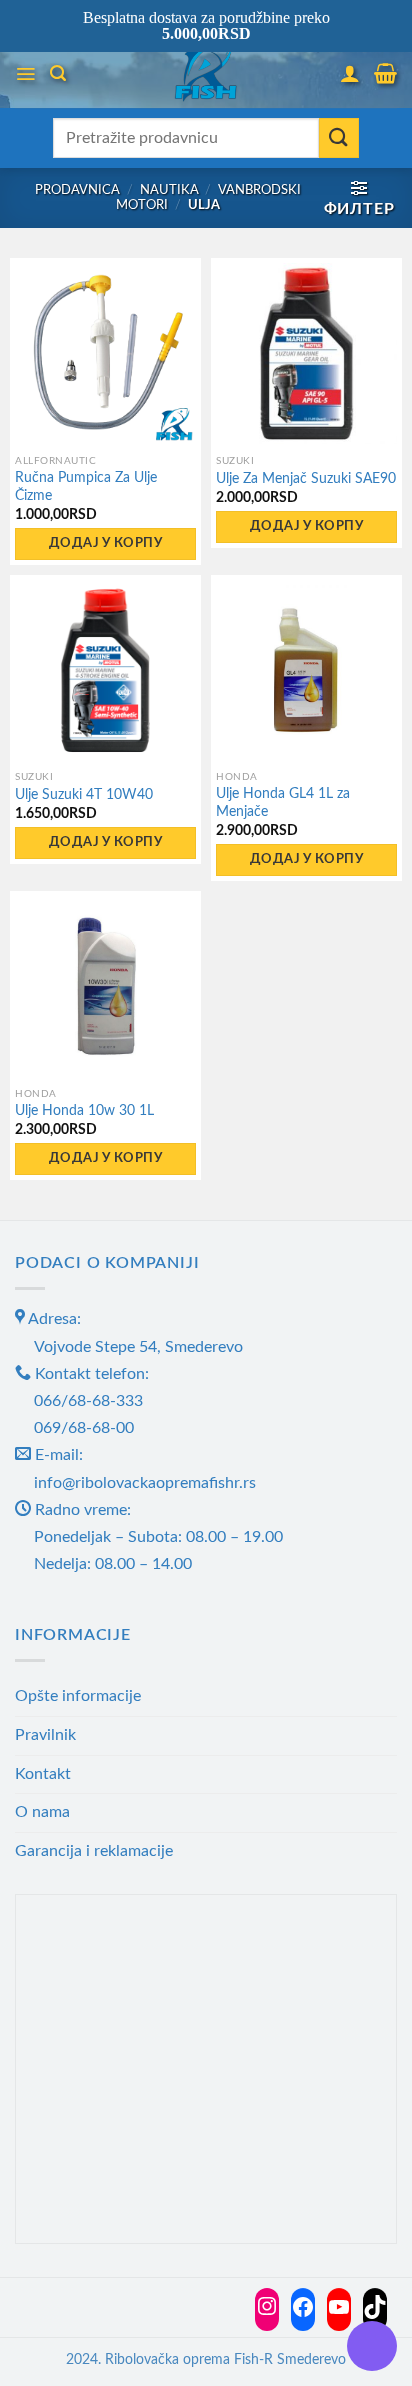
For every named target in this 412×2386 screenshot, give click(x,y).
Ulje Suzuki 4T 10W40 (84, 795)
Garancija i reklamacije (94, 1851)
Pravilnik (45, 1735)
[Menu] (25, 74)
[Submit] (339, 138)
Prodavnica (77, 190)
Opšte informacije (78, 1696)
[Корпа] (385, 73)
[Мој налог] (350, 73)
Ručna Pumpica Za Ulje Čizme (86, 487)
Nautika (169, 190)
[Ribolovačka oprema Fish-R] (206, 73)
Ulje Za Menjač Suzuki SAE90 (306, 479)
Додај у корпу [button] (105, 543)
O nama (42, 1812)
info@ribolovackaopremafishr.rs (145, 1483)
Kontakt (43, 1774)
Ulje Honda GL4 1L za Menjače (283, 803)
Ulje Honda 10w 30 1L (84, 1111)
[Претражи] (58, 73)
